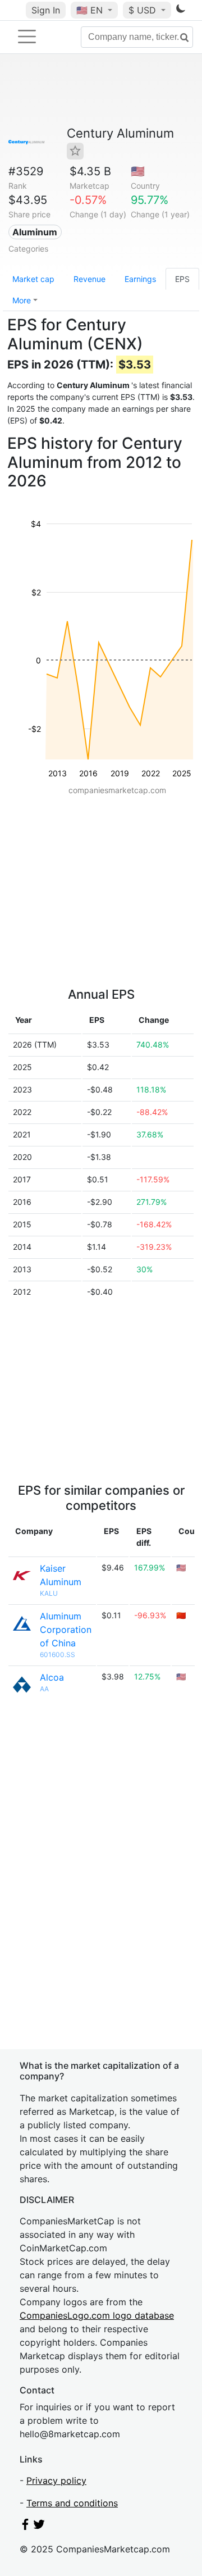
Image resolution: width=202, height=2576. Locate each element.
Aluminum (35, 232)
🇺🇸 (89, 10)
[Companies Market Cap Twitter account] (39, 2527)
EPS (182, 279)
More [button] (22, 300)
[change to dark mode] (181, 11)
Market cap (33, 279)
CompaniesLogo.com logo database (97, 2315)
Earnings (140, 279)
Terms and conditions (72, 2503)
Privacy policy (56, 2481)
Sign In (46, 10)
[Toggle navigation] (27, 37)
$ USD (144, 10)
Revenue (89, 279)
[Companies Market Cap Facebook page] (25, 2527)
